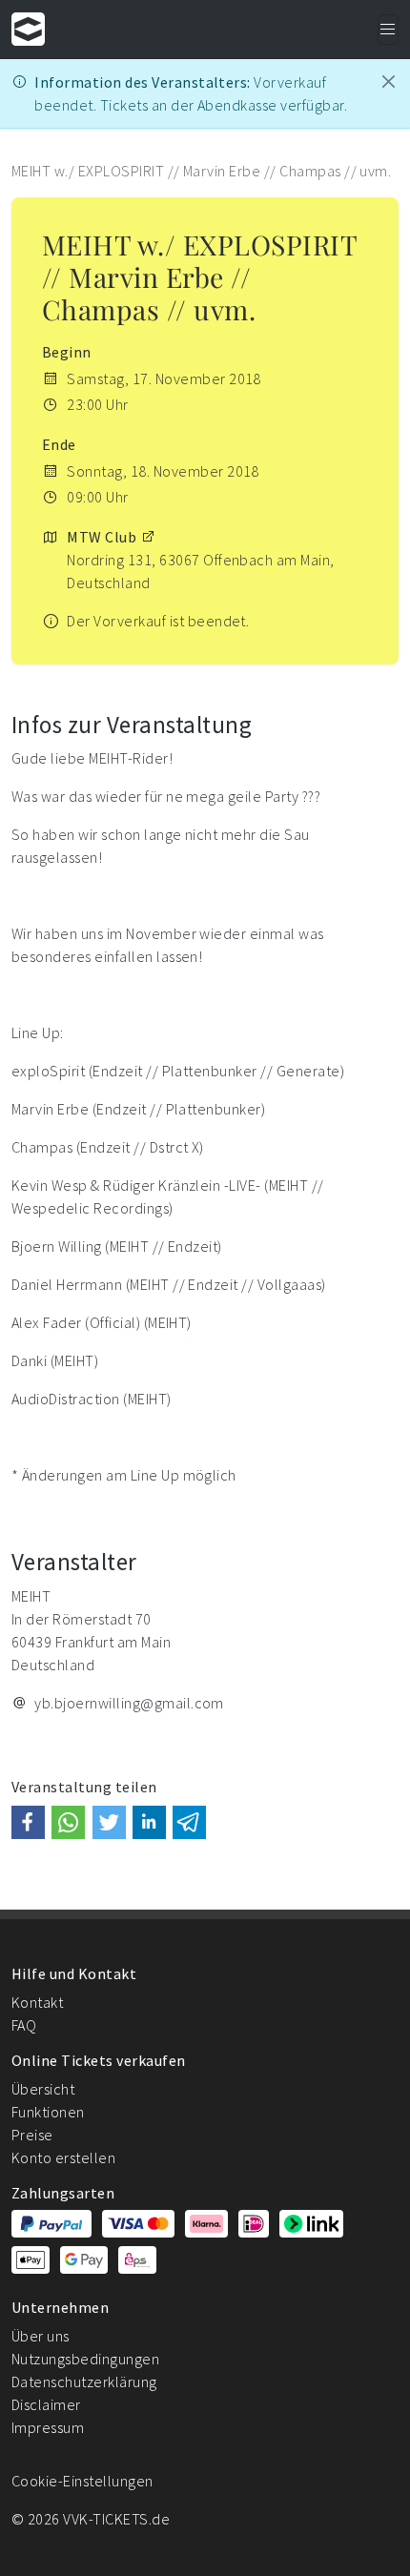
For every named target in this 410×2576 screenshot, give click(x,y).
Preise (32, 2135)
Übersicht (43, 2089)
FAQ (24, 2025)
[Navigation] (388, 30)
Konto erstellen (63, 2157)
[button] (28, 1822)
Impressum (48, 2427)
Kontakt (37, 2002)
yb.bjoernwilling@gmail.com (129, 1703)
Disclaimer (46, 2404)
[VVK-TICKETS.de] (28, 29)
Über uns (41, 2336)
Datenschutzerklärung (84, 2382)
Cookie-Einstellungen (82, 2481)
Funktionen (48, 2112)
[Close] (389, 82)
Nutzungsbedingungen (85, 2359)
